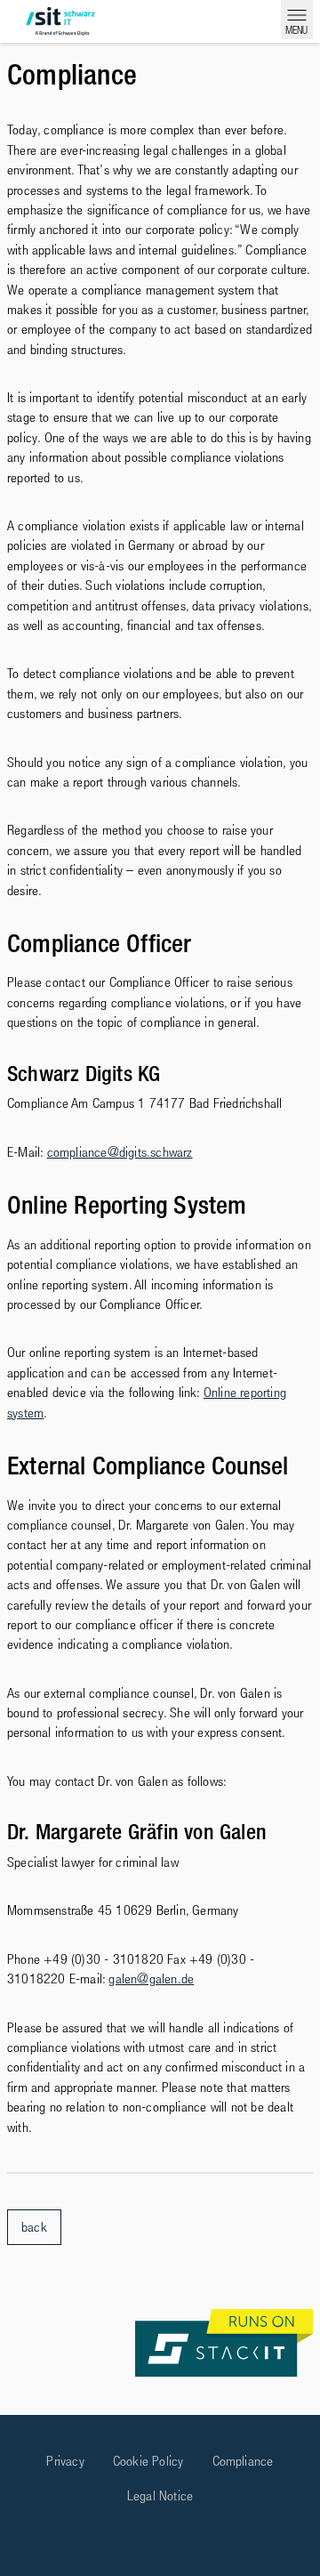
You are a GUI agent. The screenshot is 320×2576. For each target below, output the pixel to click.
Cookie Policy (148, 2460)
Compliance (243, 2460)
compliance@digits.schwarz (120, 1151)
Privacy (65, 2460)
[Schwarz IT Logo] (60, 21)
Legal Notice (160, 2495)
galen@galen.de (151, 1978)
